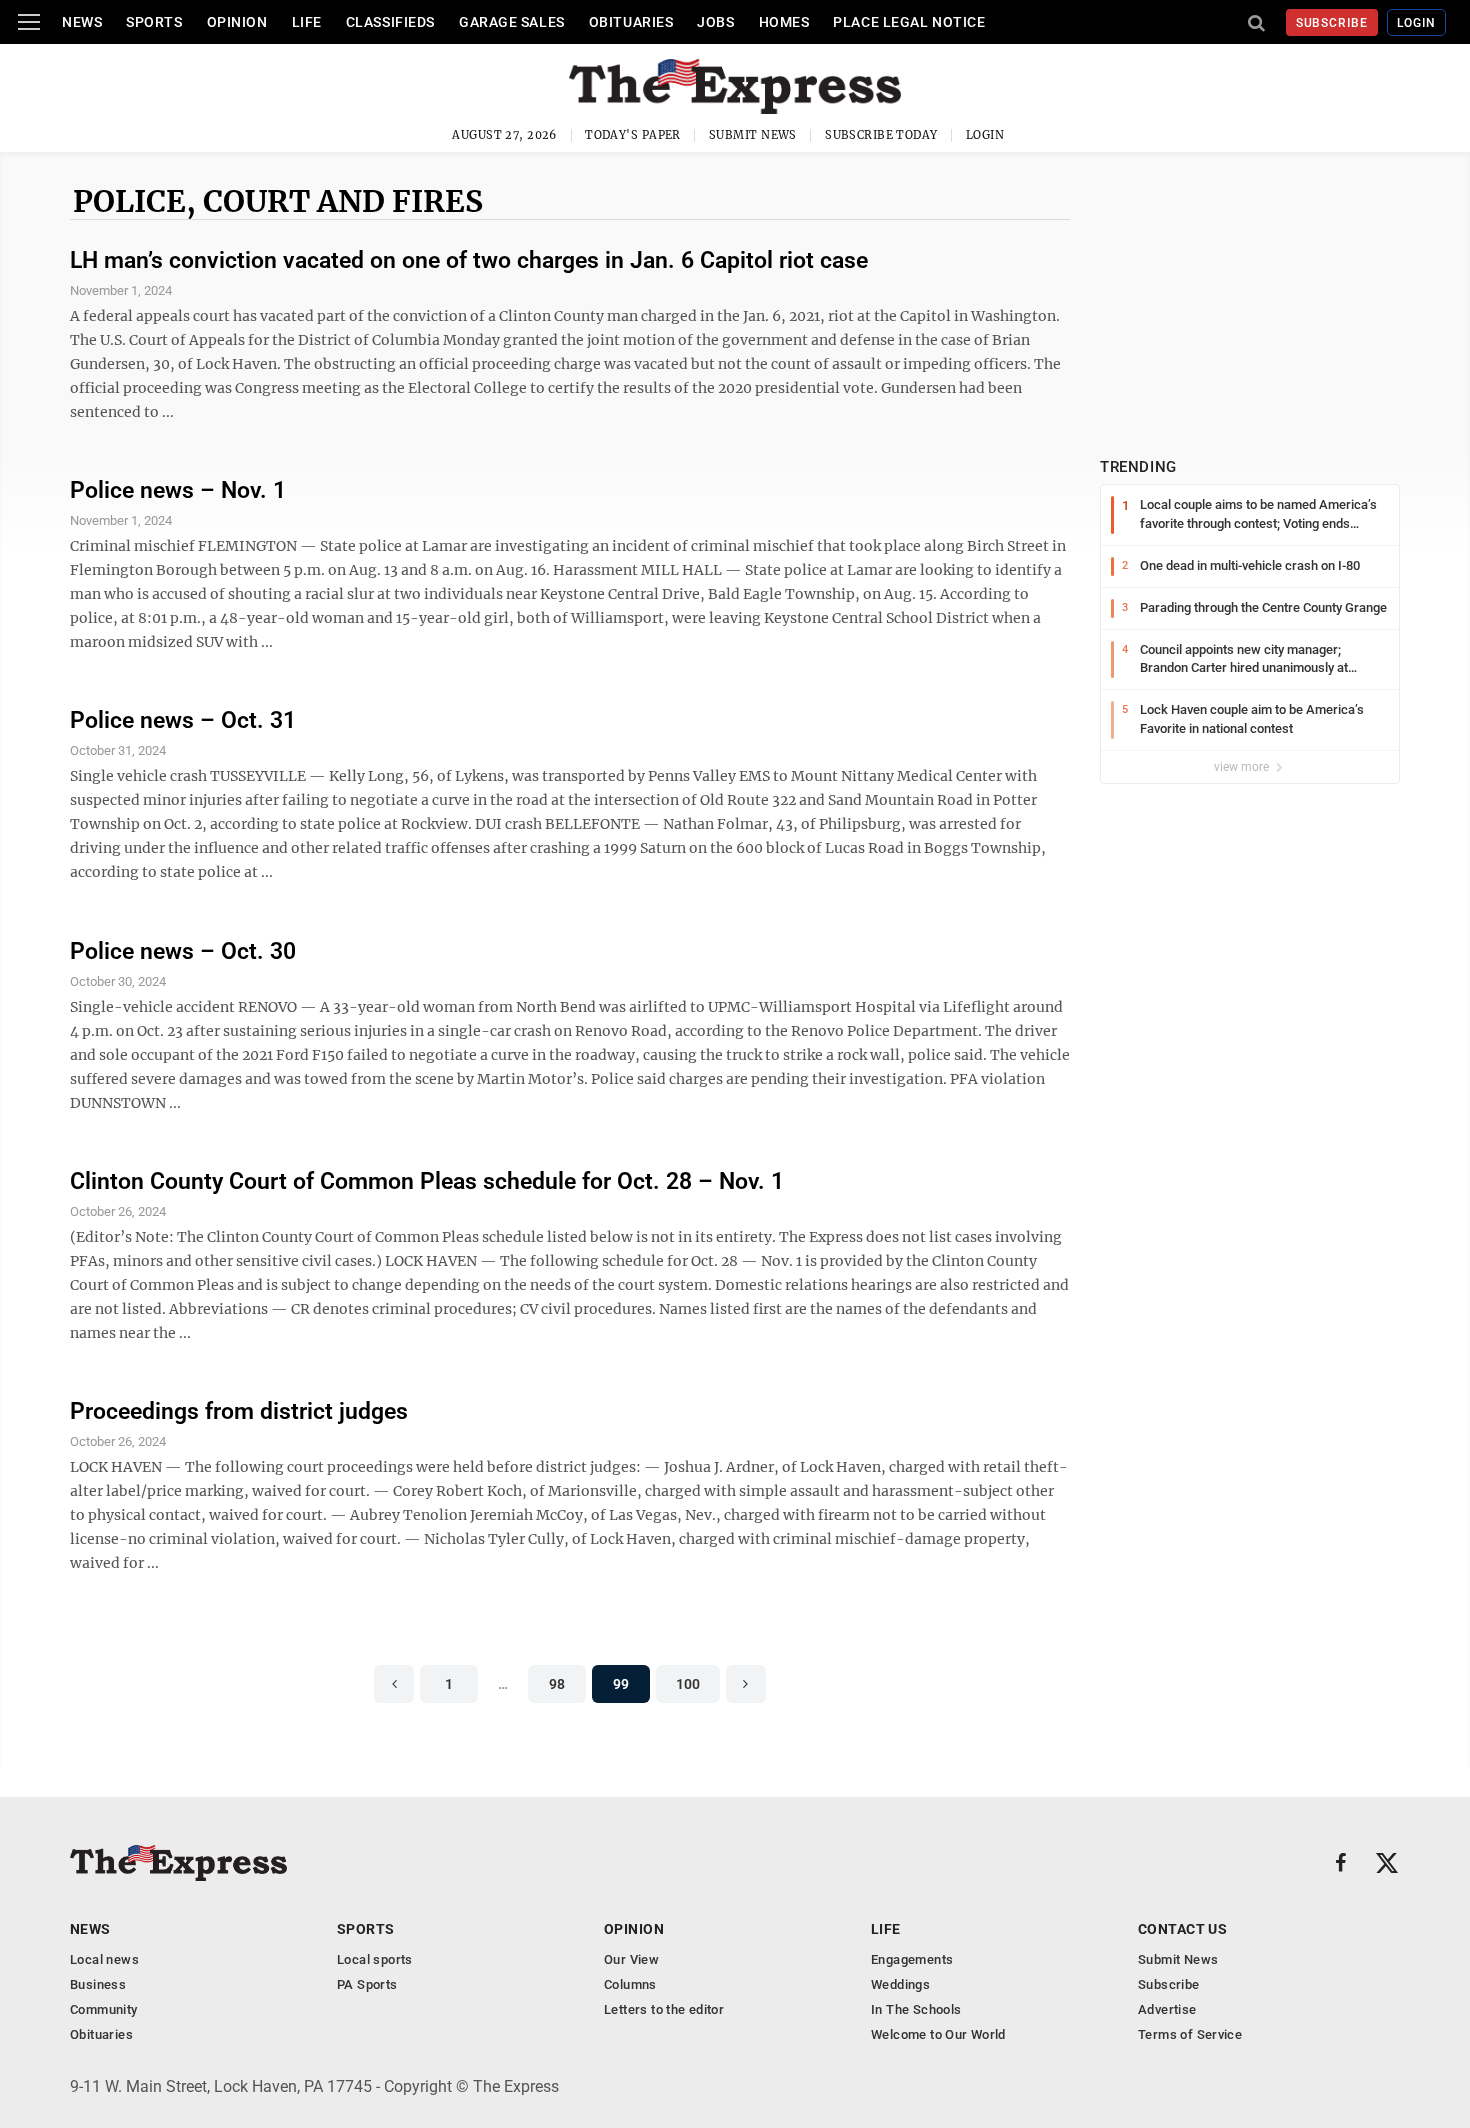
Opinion (237, 22)
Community (104, 2009)
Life (307, 22)
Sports (154, 22)
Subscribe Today (881, 135)
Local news (104, 1959)
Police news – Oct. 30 (183, 951)
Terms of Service (1190, 2034)
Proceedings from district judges (239, 1411)
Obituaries (631, 22)
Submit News (753, 135)
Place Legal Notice (909, 22)
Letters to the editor (664, 2009)
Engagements (912, 1959)
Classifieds (390, 22)
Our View (631, 1959)
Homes (784, 22)
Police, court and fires (278, 201)
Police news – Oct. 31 (183, 720)
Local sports (375, 1959)
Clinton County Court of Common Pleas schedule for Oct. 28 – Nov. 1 (427, 1181)
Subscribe (1332, 23)
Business (98, 1984)
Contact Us (1182, 1929)
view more (1243, 767)
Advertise (1167, 2009)
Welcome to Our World (938, 2034)
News (82, 22)
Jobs (715, 22)
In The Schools (916, 2009)
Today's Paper (633, 135)
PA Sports (367, 1984)
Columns (630, 1984)
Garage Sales (512, 22)
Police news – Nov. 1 (178, 490)
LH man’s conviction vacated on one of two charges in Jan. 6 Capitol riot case (469, 260)
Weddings (900, 1984)
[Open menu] (29, 22)
